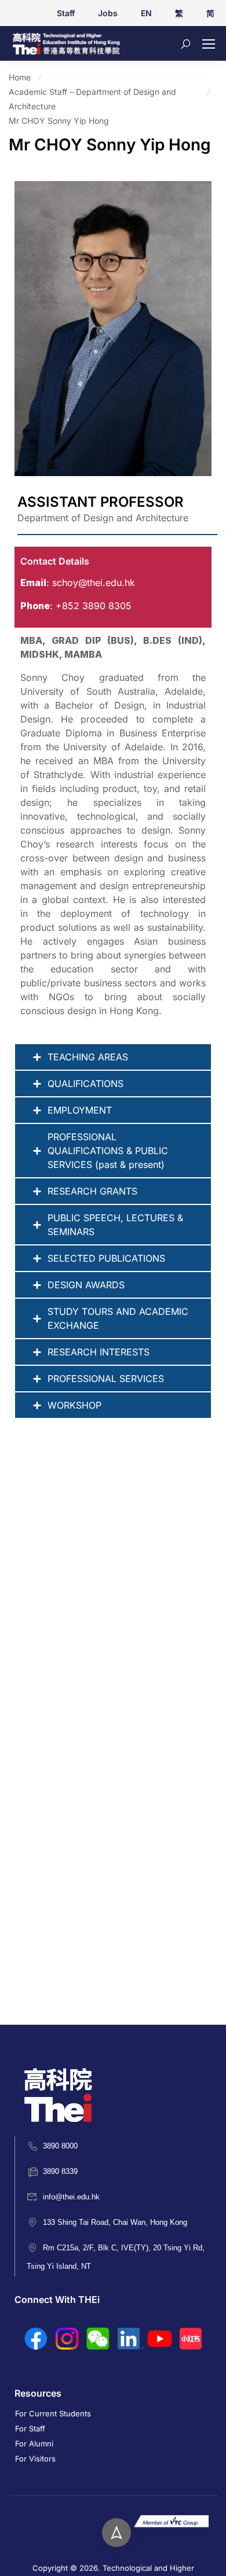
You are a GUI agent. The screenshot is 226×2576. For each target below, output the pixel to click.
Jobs (108, 13)
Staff (66, 13)
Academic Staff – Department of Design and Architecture (92, 99)
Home (20, 77)
